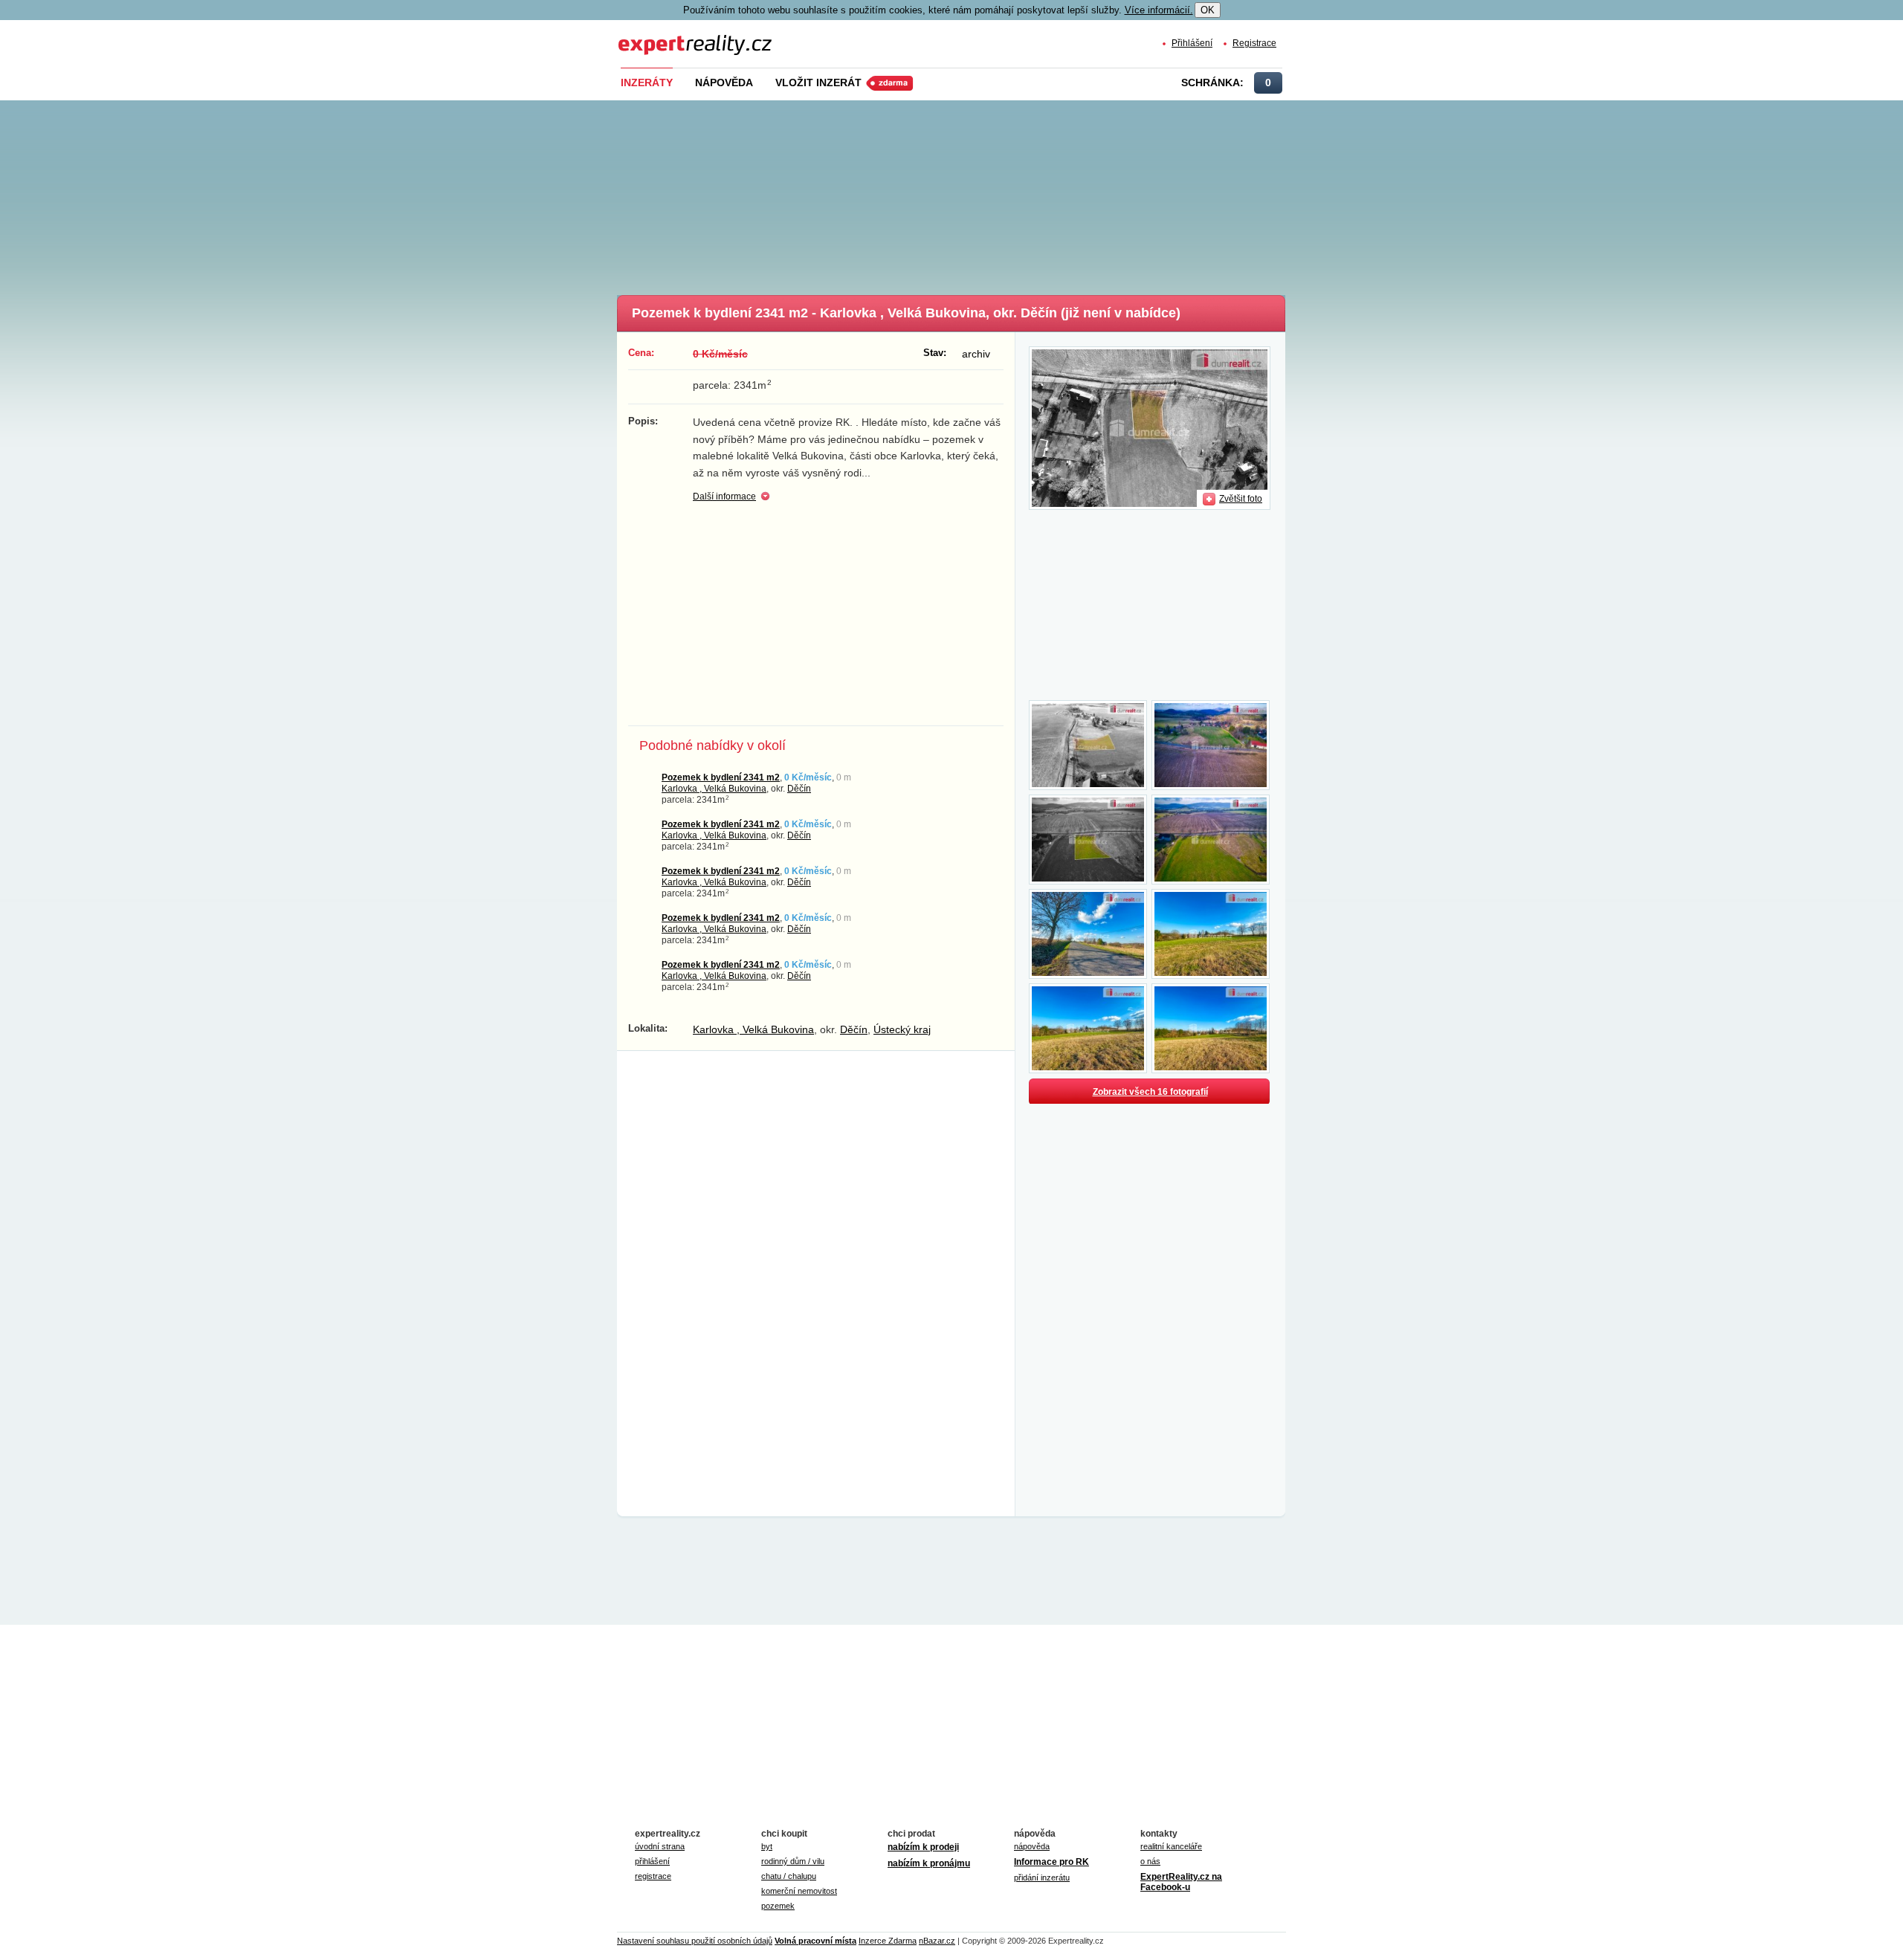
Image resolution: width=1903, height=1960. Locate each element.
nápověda (1032, 1846)
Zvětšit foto (1241, 498)
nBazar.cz (937, 1941)
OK (1208, 10)
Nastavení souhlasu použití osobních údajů (695, 1941)
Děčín (799, 788)
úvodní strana (660, 1846)
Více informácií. (1159, 10)
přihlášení (652, 1861)
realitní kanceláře (1171, 1846)
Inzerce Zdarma (888, 1941)
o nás (1150, 1861)
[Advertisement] (976, 193)
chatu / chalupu (789, 1876)
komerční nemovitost (799, 1891)
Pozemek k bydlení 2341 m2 (721, 777)
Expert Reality (646, 36)
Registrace (1254, 43)
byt (767, 1846)
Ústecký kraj (902, 1029)
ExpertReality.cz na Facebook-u (1181, 1882)
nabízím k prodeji (923, 1847)
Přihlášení (1192, 43)
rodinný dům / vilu (793, 1861)
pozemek (778, 1906)
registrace (653, 1876)
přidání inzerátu (1042, 1877)
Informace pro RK (1051, 1862)
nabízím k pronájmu (929, 1863)
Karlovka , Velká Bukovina (714, 788)
